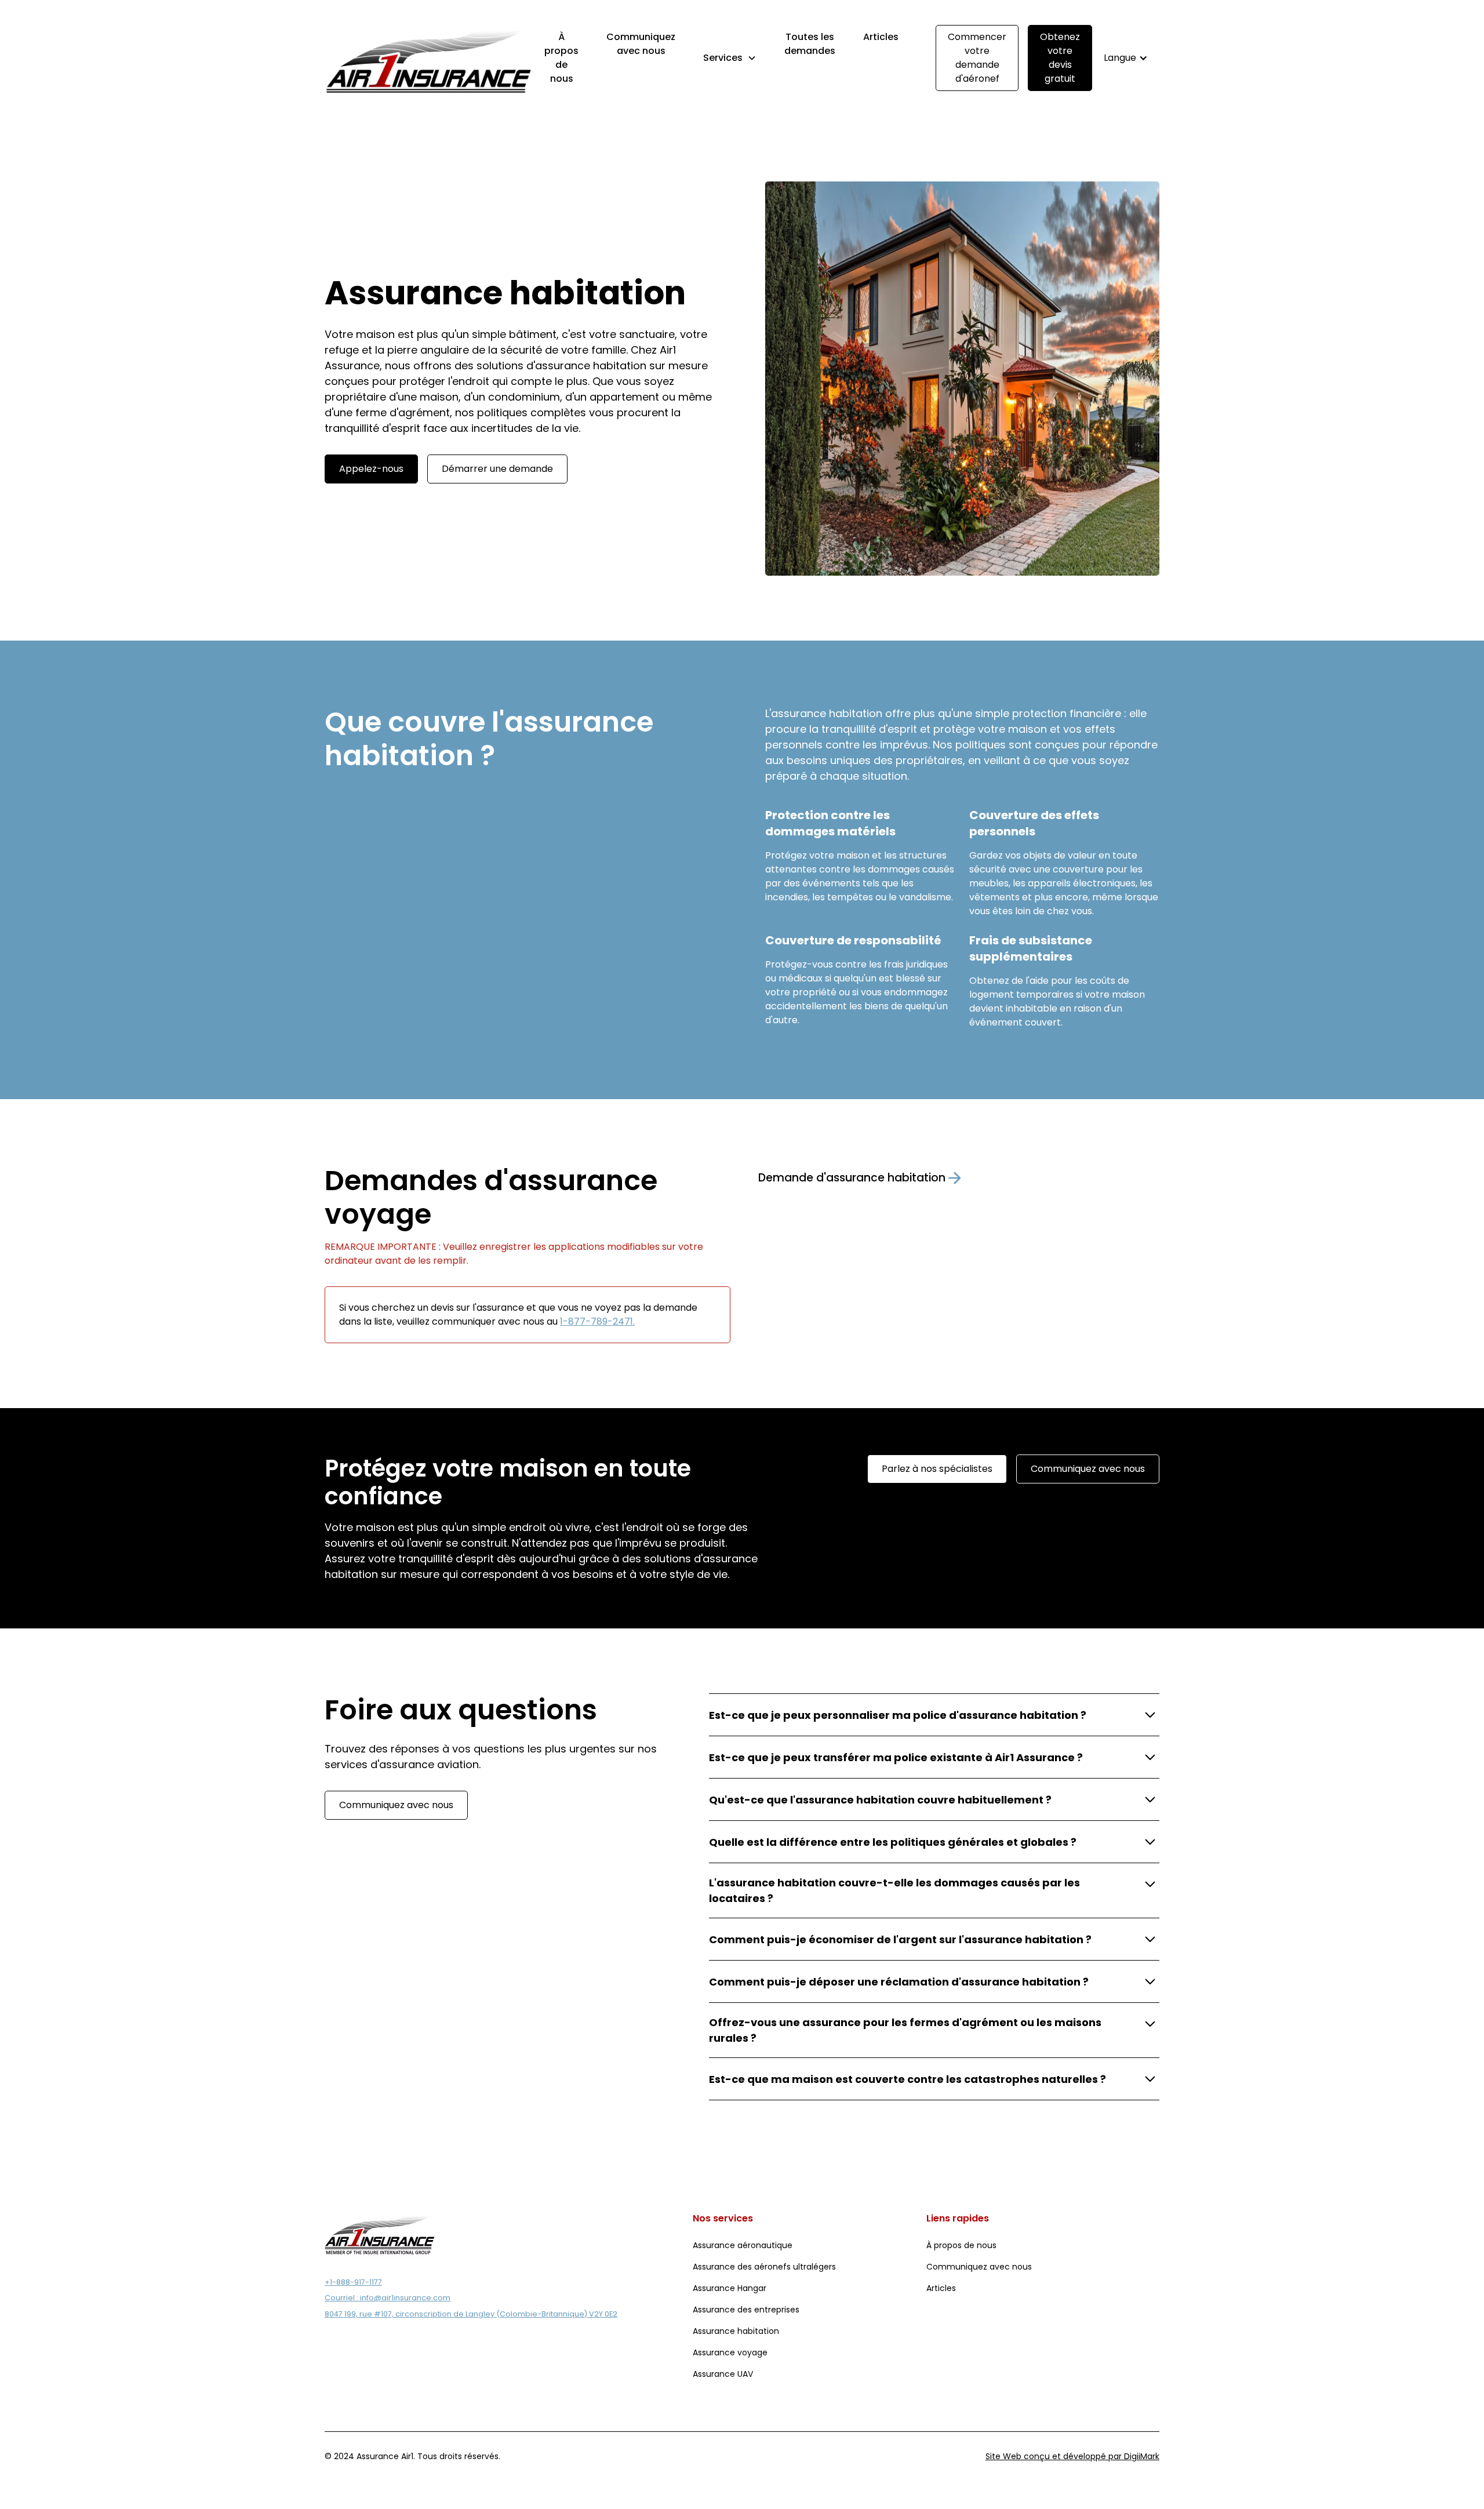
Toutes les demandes (810, 44)
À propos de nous (561, 58)
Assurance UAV (723, 2374)
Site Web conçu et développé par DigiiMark (1072, 2456)
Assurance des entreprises (746, 2310)
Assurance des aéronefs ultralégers (764, 2267)
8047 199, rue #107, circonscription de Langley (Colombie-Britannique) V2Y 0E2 (471, 2314)
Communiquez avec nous (641, 44)
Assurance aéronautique (743, 2245)
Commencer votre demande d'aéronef (977, 58)
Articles (881, 37)
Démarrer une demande (497, 469)
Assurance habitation (736, 2331)
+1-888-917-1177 (353, 2282)
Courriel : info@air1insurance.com (388, 2298)
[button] (730, 58)
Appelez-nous (371, 469)
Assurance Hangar (730, 2288)
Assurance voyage (730, 2352)
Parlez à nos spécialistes (937, 1469)
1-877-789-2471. (597, 1321)
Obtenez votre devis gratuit (1060, 58)
